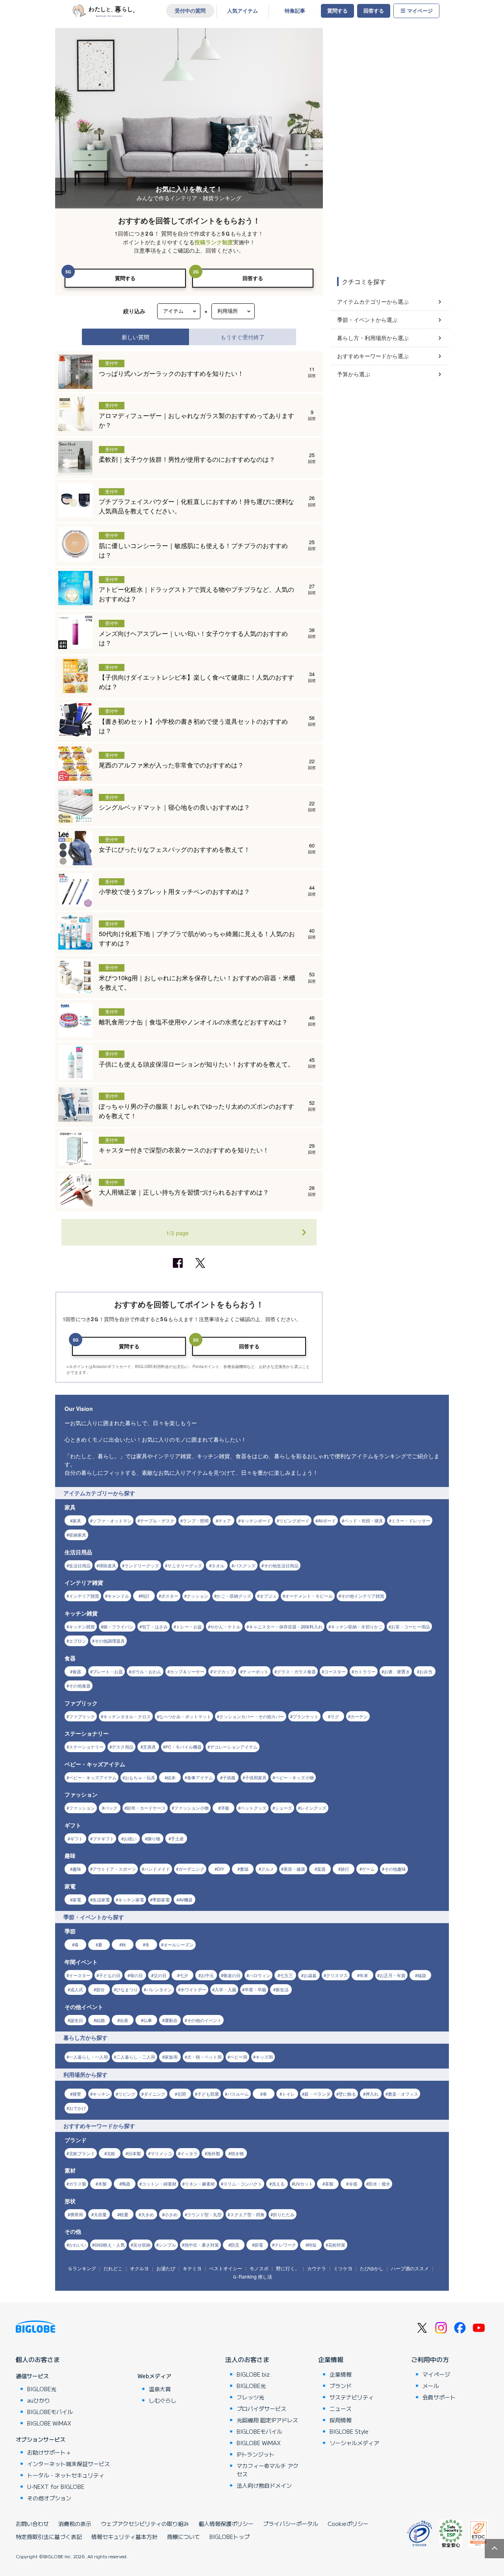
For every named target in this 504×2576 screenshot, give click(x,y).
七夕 (184, 1975)
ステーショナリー (86, 1747)
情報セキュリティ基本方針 (124, 2537)
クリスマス (337, 1975)
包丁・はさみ (155, 1626)
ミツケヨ (343, 2268)
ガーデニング (191, 1869)
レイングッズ (313, 1808)
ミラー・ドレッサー (411, 1520)
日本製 (134, 2153)
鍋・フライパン (118, 1626)
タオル (218, 1565)
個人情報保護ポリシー (226, 2524)
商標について (183, 2537)
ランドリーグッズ (142, 1565)
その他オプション (49, 2498)
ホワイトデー (193, 1989)
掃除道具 (107, 1565)
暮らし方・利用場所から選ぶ (373, 338)
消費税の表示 (75, 2524)
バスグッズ (245, 1565)
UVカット (304, 2184)
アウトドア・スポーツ (114, 1869)
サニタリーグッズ (185, 1565)
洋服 (225, 1808)
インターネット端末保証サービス (69, 2464)
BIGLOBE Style (349, 2431)
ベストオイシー (226, 2268)
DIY (220, 1869)
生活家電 (101, 1899)
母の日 (136, 1975)
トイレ (288, 2094)
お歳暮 (310, 1975)
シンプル (167, 2245)
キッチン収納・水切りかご (357, 1626)
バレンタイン (159, 1989)
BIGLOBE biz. (254, 2374)
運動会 (171, 2020)
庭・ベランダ (317, 2094)
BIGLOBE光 (42, 2389)
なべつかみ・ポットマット (185, 1716)
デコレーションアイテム (234, 1747)
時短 (312, 2245)
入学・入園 (225, 1989)
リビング (127, 2094)
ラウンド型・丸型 (204, 2214)
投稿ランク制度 (214, 242)
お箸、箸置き (397, 1671)
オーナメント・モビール (309, 1596)
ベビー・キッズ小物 (294, 1777)
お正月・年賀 (393, 1975)
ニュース (341, 2409)
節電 (259, 2245)
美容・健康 (294, 1869)
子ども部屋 (208, 2094)
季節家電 (161, 1899)
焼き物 (237, 2153)
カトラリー (365, 1671)
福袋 (422, 1975)
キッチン (101, 2094)
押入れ (372, 2094)
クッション (197, 1596)
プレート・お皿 (108, 1671)
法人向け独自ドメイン (264, 2485)
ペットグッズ (254, 1808)
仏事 (148, 2020)
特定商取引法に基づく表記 (49, 2537)
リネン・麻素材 (200, 2184)
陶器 (126, 2184)
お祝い (130, 1838)
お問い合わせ (32, 2524)
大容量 (100, 2214)
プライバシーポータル (291, 2524)
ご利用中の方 (430, 2359)
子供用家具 (256, 1777)
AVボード (327, 1520)
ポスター (170, 1596)
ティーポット (256, 1671)
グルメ (268, 1869)
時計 (145, 1596)
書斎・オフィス (403, 2094)
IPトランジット (256, 2454)
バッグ (111, 1808)
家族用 (171, 2057)
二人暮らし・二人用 (136, 2057)
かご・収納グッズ (234, 1596)
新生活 (282, 1989)
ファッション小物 (191, 1808)
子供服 (229, 1777)
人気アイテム (243, 11)
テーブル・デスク (157, 1520)
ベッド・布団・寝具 (364, 1520)
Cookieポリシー (348, 2524)
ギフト (77, 1838)
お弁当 (426, 1671)
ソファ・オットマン (112, 1520)
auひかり (39, 2400)
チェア (225, 1520)
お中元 (207, 1975)
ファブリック (82, 1716)
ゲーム (368, 1869)
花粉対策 (337, 2245)
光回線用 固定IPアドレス (267, 2420)
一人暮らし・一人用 (88, 2057)
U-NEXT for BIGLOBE (56, 2487)
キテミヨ (192, 2268)
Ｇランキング (82, 2268)
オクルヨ (139, 2268)
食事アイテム (200, 1777)
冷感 (353, 2184)
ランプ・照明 (196, 1520)
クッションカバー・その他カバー (252, 1716)
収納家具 (78, 1535)
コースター (335, 1671)
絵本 (171, 1777)
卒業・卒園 (255, 1989)
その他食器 (80, 1686)
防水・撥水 (379, 2184)
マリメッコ (161, 2153)
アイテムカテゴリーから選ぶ (373, 301)
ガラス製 (78, 2184)
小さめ (171, 2214)
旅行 (345, 1869)
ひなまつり (127, 1989)
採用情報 (341, 2420)
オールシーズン (179, 1944)
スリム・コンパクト (243, 2184)
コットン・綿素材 (159, 2184)
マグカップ (223, 1671)
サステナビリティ (352, 2397)
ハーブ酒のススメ (410, 2268)
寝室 (77, 2094)
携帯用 (77, 2214)
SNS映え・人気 (110, 2245)
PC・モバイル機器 (183, 1747)
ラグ (335, 1716)
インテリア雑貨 (84, 1596)
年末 (364, 1975)
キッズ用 (264, 2057)
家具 (77, 1520)
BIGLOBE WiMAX (49, 2423)
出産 (124, 2020)
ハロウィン (260, 1975)
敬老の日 (232, 1975)
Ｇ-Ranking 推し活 (252, 2276)
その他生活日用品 (281, 1565)
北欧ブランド (82, 2153)
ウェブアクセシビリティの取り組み (145, 2524)
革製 (329, 2184)
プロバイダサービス (261, 2409)
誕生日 (77, 2020)
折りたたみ (284, 2214)
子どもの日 (110, 1975)
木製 (102, 2184)
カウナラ (317, 2268)
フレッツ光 (250, 2397)
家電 (77, 1899)
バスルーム (238, 2094)
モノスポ (259, 2268)
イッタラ (189, 2153)
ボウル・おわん (146, 1671)
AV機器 (186, 1899)
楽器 (321, 1869)
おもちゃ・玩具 (140, 1777)
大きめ (147, 2214)
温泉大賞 (160, 2389)
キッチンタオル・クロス (127, 1716)
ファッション (82, 1808)
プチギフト (103, 1838)
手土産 (177, 1838)
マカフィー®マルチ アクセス (268, 2470)
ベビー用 (239, 2057)
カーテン (359, 1716)
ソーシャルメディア (354, 2443)
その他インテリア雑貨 (363, 1596)
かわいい (78, 2245)
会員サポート (439, 2397)
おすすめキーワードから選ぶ (373, 356)
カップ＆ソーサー (187, 1671)
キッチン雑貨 (82, 1626)
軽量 (124, 2214)
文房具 (149, 1747)
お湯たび (166, 2268)
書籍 (244, 1869)
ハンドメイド (157, 1869)
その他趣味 (395, 1869)
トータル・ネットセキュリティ (66, 2475)
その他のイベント (204, 2020)
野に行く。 (288, 2268)
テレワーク (285, 2245)
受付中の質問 (190, 11)
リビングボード (294, 1520)
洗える (278, 2184)
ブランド (341, 2386)
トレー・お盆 (189, 1626)
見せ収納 (142, 2245)
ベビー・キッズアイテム (93, 1777)
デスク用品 (123, 1747)
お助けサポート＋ (49, 2452)
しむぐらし (163, 2400)
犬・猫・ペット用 (204, 2057)
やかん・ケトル (225, 1626)
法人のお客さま (247, 2359)
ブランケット (306, 1716)
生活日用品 (80, 1565)
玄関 (182, 2094)
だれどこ (113, 2268)
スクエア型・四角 (247, 2214)
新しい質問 (135, 337)
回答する (374, 11)
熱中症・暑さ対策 (202, 2245)
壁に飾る (347, 2094)
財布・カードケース (146, 1808)
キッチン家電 (131, 1899)
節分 (100, 1989)
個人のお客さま (38, 2359)
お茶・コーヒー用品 (410, 1626)
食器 (77, 1671)
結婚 (100, 2020)
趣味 (77, 1869)
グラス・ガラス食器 (296, 1671)
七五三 (286, 1975)
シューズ (283, 1808)
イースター (80, 1975)
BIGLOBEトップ (230, 2537)
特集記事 (295, 11)
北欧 (111, 2153)
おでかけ (78, 2108)
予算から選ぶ (354, 374)
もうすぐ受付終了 (243, 337)
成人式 (77, 1989)
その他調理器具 (110, 1641)
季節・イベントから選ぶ (367, 320)
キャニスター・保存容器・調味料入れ (286, 1626)
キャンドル (118, 1596)
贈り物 (154, 1838)
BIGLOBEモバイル (50, 2412)
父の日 (160, 1975)
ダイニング (155, 2094)
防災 (235, 2245)
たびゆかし (372, 2268)
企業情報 (331, 2359)
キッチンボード (256, 1520)
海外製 (214, 2153)
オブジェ (268, 1596)
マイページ (420, 11)
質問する (337, 11)
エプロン (78, 1641)
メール (431, 2386)
